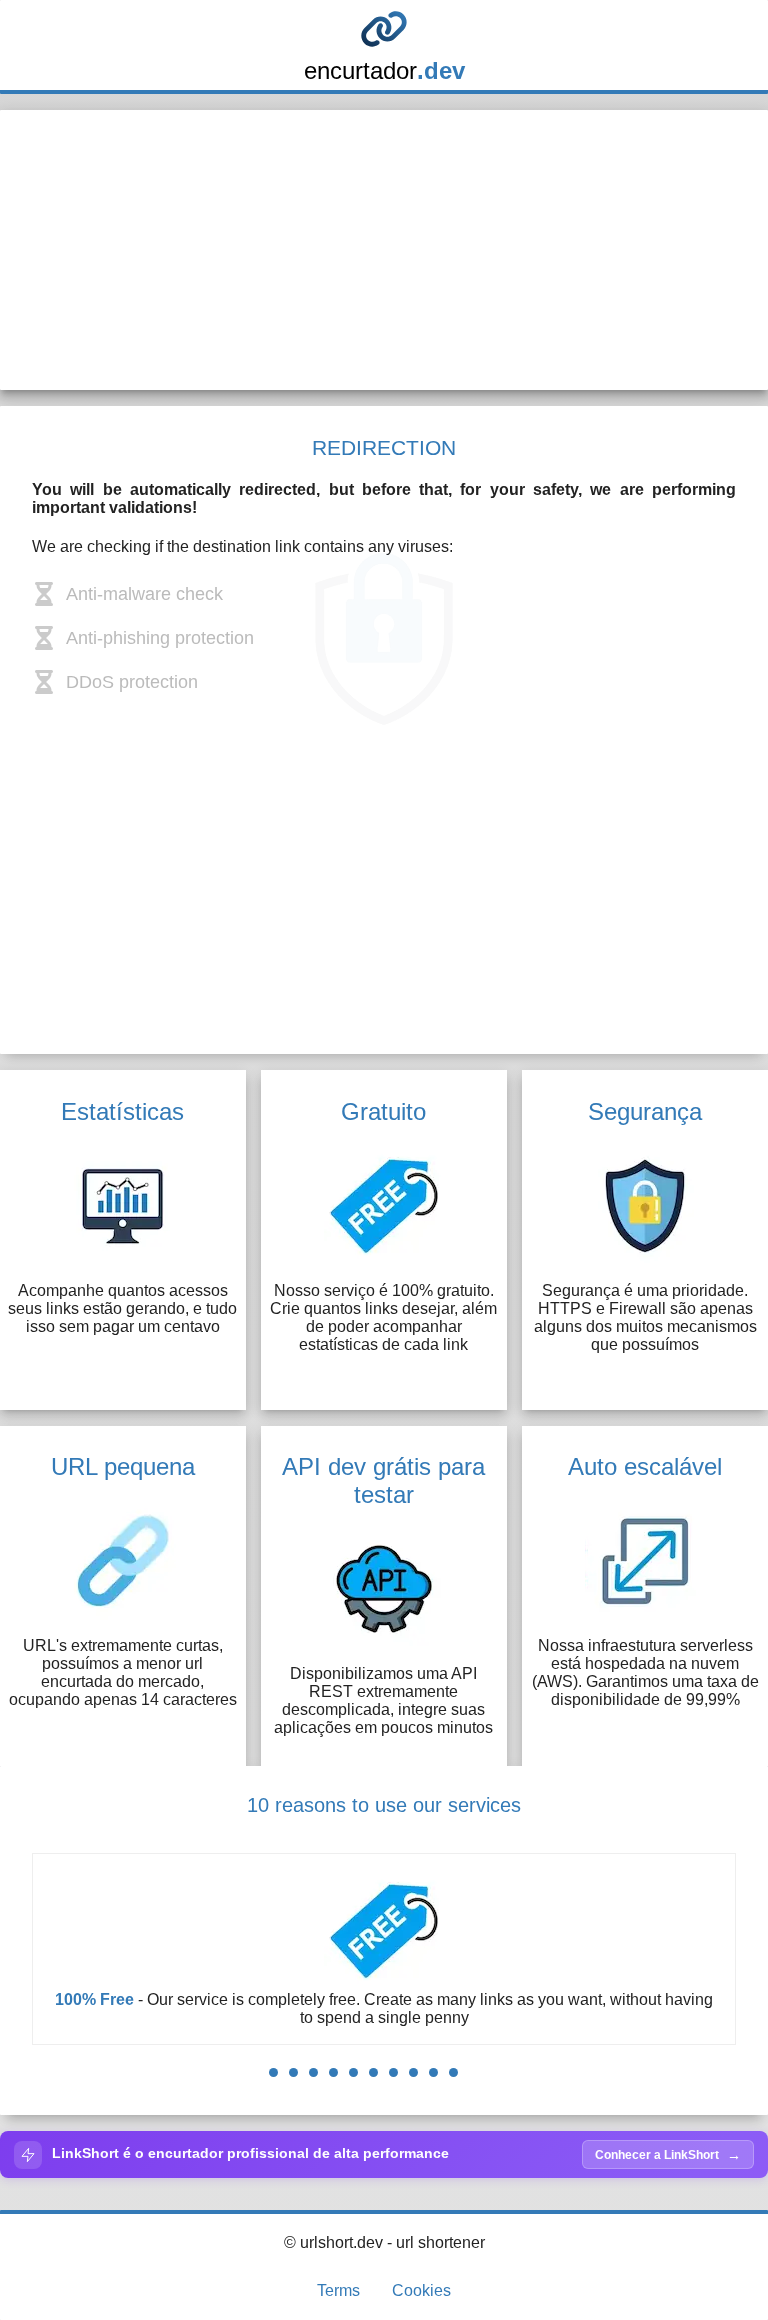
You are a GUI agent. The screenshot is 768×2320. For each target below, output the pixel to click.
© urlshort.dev (333, 2242)
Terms (338, 2290)
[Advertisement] (384, 250)
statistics (436, 2017)
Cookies (421, 2290)
